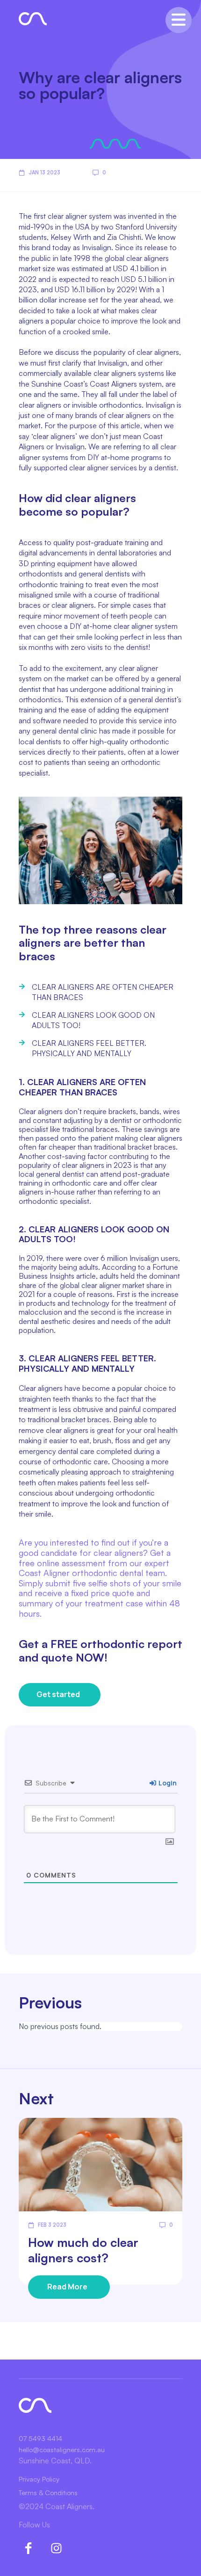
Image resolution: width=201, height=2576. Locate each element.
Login (167, 1783)
